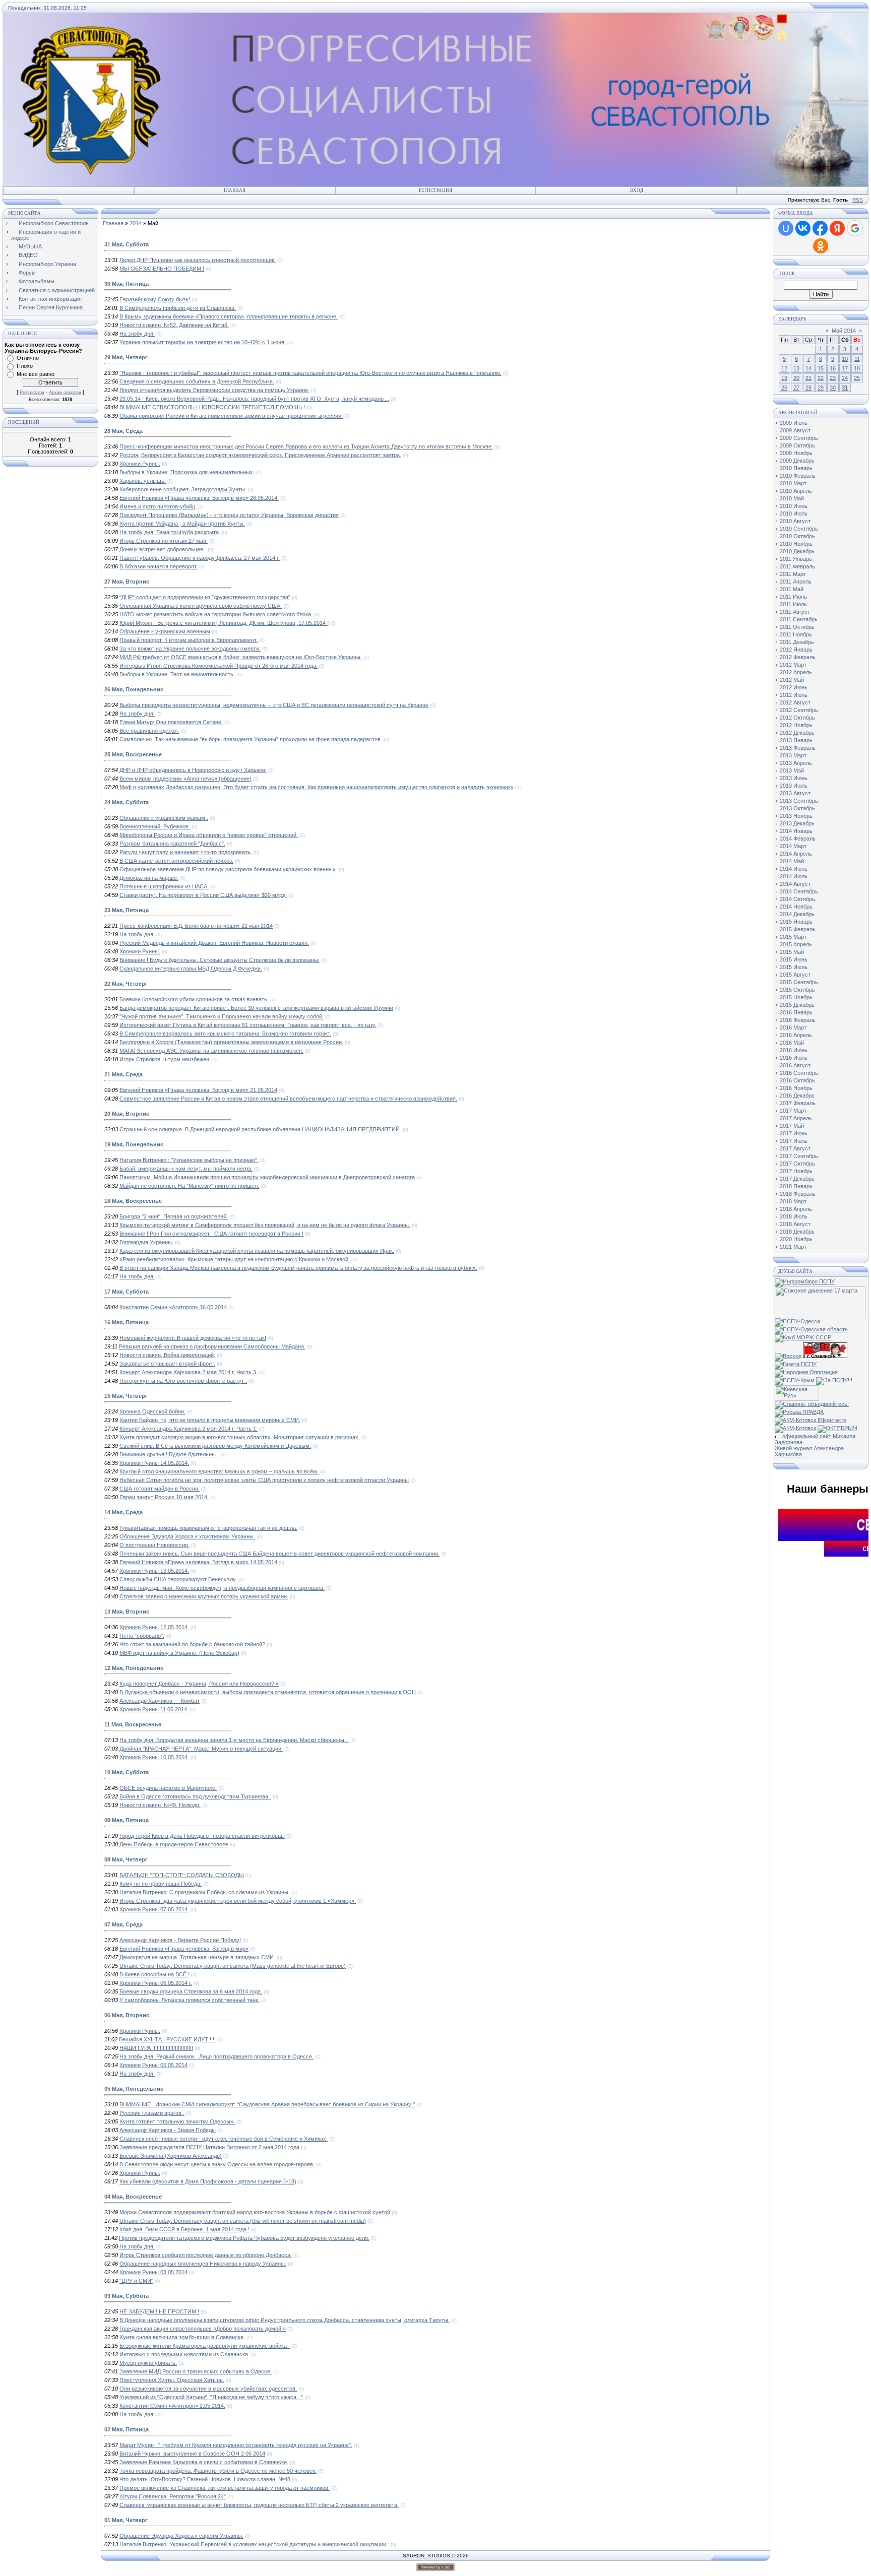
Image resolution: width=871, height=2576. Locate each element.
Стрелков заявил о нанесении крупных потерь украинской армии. (204, 1596)
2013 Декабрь (797, 823)
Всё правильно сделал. (149, 731)
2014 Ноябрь (796, 907)
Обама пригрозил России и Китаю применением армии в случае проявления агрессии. (231, 416)
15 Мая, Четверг (126, 1396)
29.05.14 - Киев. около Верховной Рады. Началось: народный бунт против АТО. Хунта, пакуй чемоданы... (254, 399)
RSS (858, 200)
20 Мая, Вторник (127, 1114)
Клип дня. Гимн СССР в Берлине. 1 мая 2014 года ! (184, 2229)
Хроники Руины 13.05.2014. (154, 1571)
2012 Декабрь (797, 733)
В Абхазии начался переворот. (159, 566)
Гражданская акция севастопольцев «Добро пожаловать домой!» (203, 2329)
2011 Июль (793, 604)
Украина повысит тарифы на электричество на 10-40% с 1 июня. (203, 342)
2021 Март (793, 1247)
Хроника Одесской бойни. (152, 1411)
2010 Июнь (794, 506)
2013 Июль (794, 786)
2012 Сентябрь (799, 710)
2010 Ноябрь (796, 544)
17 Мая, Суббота (127, 1292)
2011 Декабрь (797, 642)
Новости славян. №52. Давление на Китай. (174, 325)
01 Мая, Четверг (126, 2520)
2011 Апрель (796, 582)
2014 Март (793, 846)
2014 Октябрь (797, 899)
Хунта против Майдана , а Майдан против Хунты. (182, 524)
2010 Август (795, 521)
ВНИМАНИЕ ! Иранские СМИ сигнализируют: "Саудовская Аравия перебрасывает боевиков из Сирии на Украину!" (267, 2104)
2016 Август (795, 1065)
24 (845, 378)
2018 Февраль (798, 1194)
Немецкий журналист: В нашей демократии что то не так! (193, 1338)
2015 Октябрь (797, 990)
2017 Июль (794, 1141)
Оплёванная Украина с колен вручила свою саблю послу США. (201, 606)
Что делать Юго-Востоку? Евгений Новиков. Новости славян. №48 (205, 2479)
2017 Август (795, 1148)
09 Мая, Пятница (127, 1820)
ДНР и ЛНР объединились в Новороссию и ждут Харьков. (193, 770)
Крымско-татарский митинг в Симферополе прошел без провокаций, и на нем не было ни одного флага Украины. (265, 1225)
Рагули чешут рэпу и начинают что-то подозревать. (186, 852)
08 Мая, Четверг (126, 1859)
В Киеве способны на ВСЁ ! (154, 1974)
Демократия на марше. (149, 878)
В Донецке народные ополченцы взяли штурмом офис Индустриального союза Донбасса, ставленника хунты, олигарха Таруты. (285, 2320)
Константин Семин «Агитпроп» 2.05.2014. (172, 2406)
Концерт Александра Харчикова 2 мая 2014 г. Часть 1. (189, 1429)
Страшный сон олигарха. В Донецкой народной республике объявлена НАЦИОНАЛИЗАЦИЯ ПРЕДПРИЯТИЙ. (260, 1129)
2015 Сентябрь (799, 982)
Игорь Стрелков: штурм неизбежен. (165, 1059)
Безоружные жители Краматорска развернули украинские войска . (205, 2346)
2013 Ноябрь (796, 816)
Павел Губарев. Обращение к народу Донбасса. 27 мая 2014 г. (200, 558)
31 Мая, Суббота (127, 244)
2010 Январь (796, 468)
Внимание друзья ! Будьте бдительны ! (169, 1454)
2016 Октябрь (797, 1080)
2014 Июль (794, 876)
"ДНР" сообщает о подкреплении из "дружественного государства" (205, 597)
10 (845, 359)
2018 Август (795, 1224)
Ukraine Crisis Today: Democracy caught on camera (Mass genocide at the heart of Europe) (233, 1966)
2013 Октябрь (797, 808)
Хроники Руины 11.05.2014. (154, 1709)
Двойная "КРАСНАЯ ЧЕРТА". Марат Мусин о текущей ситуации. (201, 1749)
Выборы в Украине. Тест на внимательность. (177, 674)
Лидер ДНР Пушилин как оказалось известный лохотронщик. (198, 260)
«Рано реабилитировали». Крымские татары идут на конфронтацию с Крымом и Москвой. (235, 1259)
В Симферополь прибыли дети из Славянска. (178, 308)
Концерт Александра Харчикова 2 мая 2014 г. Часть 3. (189, 1372)
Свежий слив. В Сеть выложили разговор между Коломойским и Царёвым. (215, 1446)
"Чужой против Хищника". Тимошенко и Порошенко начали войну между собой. (222, 1016)
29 (821, 388)
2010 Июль (794, 513)
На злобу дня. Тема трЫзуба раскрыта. (170, 532)
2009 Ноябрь (796, 453)
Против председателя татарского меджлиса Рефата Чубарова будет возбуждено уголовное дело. (244, 2238)
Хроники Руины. (140, 464)
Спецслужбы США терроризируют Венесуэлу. (178, 1579)
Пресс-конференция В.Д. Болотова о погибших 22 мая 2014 (196, 926)
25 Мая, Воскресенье (133, 754)
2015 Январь (796, 922)
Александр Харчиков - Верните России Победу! (180, 1940)
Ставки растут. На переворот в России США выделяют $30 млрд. (203, 895)
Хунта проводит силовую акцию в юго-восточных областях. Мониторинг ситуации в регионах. (240, 1437)
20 (796, 378)
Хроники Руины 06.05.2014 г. (156, 1983)
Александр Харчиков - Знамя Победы (168, 2130)
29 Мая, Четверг (126, 357)
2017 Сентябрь (799, 1156)
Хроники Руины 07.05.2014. (154, 1909)
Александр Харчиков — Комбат (160, 1701)
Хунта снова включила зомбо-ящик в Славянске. (182, 2337)
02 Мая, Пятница (127, 2429)
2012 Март (793, 665)
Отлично (28, 358)
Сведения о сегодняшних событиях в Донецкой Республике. (197, 381)
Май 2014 (844, 331)
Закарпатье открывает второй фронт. (167, 1364)
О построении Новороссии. (154, 1545)
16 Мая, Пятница (127, 1322)
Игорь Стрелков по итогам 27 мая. (164, 541)
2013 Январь (796, 740)
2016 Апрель (796, 1035)
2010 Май (792, 498)
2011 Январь (796, 559)
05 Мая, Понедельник (134, 2089)
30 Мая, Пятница (127, 284)
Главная (235, 190)
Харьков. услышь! (143, 481)
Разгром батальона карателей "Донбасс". (172, 844)
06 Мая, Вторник (127, 2015)
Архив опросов (65, 393)
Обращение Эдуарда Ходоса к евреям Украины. (181, 2536)
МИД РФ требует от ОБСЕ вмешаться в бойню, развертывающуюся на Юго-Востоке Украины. (241, 657)
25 (857, 378)
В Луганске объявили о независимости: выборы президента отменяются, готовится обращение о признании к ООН (268, 1692)
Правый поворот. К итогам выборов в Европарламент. (189, 640)
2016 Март (793, 1027)
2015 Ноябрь (796, 997)
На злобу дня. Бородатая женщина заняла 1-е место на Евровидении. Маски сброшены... (234, 1740)
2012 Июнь (794, 687)
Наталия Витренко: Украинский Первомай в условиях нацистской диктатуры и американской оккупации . (254, 2544)
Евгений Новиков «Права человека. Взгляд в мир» (184, 1949)
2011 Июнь (793, 597)
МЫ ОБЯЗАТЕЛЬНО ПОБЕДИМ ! (162, 269)
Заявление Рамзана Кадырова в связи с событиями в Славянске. (204, 2462)
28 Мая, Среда (123, 431)
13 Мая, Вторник (127, 1612)
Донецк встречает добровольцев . (163, 549)
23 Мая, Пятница (127, 910)
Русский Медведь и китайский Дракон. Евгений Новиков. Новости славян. (214, 943)
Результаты (32, 393)
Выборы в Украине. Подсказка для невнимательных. (187, 472)
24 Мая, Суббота (127, 802)
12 (784, 368)
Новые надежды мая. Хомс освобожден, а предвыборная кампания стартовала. (222, 1588)
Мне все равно (36, 374)
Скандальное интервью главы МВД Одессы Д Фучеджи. (191, 969)
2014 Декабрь (797, 914)
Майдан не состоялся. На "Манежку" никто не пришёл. (189, 1186)
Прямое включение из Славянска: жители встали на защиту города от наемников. (225, 2488)
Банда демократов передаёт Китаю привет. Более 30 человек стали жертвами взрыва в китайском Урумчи (256, 1008)
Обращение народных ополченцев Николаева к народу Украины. (203, 2264)
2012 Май (792, 680)
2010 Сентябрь (799, 529)
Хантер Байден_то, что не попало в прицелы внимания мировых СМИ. (210, 1420)
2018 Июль (794, 1216)
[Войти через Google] (855, 228)
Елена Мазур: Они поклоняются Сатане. (171, 722)
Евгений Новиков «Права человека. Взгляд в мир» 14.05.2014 (198, 1562)
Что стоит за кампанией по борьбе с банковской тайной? (192, 1644)
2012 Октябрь (797, 718)
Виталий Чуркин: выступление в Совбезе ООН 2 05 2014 (192, 2454)
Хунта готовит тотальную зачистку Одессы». (177, 2121)
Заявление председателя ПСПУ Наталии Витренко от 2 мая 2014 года (209, 2147)
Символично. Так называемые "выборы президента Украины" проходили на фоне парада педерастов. (251, 739)
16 (833, 368)
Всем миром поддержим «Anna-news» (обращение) (185, 779)
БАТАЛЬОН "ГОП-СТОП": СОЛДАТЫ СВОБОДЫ (182, 1875)
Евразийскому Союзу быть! (155, 299)
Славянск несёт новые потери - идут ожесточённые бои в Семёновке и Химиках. (224, 2139)
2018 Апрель (796, 1209)
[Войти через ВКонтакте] (803, 228)
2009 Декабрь (797, 461)
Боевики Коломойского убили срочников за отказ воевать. (194, 999)
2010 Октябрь (797, 536)
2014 (136, 223)
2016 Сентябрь (799, 1073)
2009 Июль (794, 423)
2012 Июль (794, 695)
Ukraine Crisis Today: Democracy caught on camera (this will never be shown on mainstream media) (243, 2221)
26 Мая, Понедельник (134, 689)
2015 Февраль (798, 929)
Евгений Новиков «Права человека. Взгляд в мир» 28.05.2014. (199, 498)
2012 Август (795, 702)
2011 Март (793, 574)
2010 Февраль (798, 476)
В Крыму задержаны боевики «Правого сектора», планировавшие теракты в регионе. (229, 316)
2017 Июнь (794, 1133)
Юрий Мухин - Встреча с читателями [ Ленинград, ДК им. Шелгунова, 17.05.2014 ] (224, 623)
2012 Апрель (796, 672)
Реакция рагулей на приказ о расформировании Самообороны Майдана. (212, 1346)
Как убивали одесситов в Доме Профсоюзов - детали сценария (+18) (208, 2181)
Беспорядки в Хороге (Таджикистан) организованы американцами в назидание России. (231, 1042)
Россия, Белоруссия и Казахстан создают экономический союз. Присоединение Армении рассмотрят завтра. (260, 455)
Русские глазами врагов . (152, 2113)
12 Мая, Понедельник (134, 1668)
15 (821, 368)
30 (833, 388)
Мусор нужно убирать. (148, 2363)
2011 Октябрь (797, 627)
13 (796, 368)
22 (821, 378)
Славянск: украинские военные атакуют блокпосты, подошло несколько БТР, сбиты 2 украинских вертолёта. (259, 2505)
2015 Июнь (794, 959)
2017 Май (792, 1126)
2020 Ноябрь (796, 1239)
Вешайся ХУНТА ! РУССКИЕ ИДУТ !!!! (167, 2039)
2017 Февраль (798, 1103)
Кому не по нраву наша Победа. (161, 1884)
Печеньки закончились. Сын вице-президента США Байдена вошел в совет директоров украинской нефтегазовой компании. (279, 1554)
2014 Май (792, 861)
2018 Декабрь (797, 1232)
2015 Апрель (796, 944)
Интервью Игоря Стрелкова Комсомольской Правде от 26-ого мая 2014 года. (219, 666)
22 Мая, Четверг (126, 984)
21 (808, 378)
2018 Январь (796, 1186)
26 (784, 388)
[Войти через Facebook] (820, 228)
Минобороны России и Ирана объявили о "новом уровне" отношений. (209, 835)
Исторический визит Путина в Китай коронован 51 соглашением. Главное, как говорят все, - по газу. (248, 1025)
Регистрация (435, 190)
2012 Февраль (798, 657)
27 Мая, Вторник (127, 582)
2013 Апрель (796, 763)
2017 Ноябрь (796, 1171)
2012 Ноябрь (796, 725)
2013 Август (795, 793)
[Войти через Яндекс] (837, 228)
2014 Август (795, 884)
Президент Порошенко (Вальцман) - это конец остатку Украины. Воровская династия (229, 515)
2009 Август (795, 430)
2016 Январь (796, 1012)
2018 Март (793, 1201)
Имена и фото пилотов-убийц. (158, 506)
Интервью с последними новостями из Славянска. (184, 2354)
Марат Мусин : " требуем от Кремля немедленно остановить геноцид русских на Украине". (236, 2445)
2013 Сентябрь (799, 801)
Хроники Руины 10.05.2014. (154, 1757)
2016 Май (792, 1043)
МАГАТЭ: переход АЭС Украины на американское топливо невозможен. (211, 1051)
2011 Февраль (797, 566)
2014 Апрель (796, 854)
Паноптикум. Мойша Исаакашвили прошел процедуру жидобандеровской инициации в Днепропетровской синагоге (267, 1177)
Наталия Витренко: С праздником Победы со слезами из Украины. (205, 1892)
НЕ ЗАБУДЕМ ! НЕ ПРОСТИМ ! (159, 2311)
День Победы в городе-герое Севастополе (174, 1844)
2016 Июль (794, 1058)
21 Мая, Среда (123, 1074)
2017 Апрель (796, 1118)
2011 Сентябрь (799, 619)
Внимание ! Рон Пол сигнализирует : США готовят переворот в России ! (211, 1234)
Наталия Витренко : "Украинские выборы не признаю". (189, 1160)
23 (833, 378)
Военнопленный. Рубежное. (155, 826)
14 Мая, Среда (123, 1512)
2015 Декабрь (797, 1005)
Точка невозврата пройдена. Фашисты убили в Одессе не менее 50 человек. (218, 2471)
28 (808, 388)
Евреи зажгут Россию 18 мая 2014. (164, 1497)
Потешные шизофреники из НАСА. (164, 886)
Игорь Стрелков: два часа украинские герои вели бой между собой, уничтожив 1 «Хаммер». (238, 1901)
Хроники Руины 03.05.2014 (153, 2272)
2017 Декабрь (797, 1179)
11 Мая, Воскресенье (133, 1724)
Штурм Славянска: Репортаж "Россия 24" (173, 2496)
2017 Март (793, 1111)
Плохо (25, 366)
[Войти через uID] (786, 228)
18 (857, 368)
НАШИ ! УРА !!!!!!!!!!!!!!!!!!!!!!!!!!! (156, 2048)
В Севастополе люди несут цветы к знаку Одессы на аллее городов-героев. (217, 2164)
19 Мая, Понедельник (134, 1144)
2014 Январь (796, 831)
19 (784, 378)
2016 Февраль (798, 1020)
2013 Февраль (798, 748)
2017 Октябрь (797, 1164)
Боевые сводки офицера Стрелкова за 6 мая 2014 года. (191, 1991)
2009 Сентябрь (799, 438)
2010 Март (793, 483)
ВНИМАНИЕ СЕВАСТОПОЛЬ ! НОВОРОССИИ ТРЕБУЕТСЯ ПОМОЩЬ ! (212, 407)
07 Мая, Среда (123, 1924)
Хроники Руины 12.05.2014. (154, 1627)
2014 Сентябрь (799, 891)
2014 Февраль (798, 839)
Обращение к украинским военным (165, 631)
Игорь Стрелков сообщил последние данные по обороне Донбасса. (206, 2255)
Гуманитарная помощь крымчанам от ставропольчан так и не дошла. (208, 1528)
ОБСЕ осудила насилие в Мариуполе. (168, 1788)
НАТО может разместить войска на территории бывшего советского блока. (216, 614)
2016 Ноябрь (796, 1088)
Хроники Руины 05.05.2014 (153, 2065)
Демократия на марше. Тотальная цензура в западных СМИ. (197, 1957)
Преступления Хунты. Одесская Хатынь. (172, 2380)
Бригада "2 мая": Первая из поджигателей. (174, 1216)
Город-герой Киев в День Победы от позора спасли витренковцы (202, 1836)
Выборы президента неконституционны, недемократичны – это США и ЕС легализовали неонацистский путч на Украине (274, 705)
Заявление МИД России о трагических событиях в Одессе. (196, 2371)
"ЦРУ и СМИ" (136, 2281)
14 (808, 368)
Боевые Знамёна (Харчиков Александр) (171, 2156)
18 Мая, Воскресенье (133, 1201)
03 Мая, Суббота (127, 2296)
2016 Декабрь (797, 1096)
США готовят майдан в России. (160, 1489)
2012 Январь (796, 650)
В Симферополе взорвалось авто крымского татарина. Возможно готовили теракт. (225, 1034)
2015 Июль (794, 967)
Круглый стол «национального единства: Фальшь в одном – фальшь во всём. (219, 1471)
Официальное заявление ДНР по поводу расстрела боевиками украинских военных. (228, 869)
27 (796, 388)
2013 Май (792, 770)
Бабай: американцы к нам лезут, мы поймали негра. (186, 1169)
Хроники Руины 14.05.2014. (154, 1463)
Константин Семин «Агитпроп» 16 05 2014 (173, 1307)
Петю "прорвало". (142, 1636)
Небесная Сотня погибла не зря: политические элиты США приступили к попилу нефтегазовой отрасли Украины (264, 1480)
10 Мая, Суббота (127, 1772)
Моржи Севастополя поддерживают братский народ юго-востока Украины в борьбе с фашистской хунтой (255, 2212)
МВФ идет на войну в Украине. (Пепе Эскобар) (179, 1653)
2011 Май (792, 589)
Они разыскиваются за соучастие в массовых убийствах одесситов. (208, 2389)
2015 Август (795, 975)
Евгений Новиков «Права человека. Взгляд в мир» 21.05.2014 (198, 1090)
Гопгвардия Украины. (146, 1242)
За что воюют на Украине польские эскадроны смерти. (190, 649)
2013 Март (793, 755)
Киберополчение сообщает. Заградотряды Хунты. (183, 489)
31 (845, 388)
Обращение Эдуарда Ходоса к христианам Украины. (187, 1536)
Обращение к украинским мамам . (164, 818)
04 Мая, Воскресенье (133, 2197)
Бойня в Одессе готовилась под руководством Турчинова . (195, 1796)
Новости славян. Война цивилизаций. (167, 1355)
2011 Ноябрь (796, 634)
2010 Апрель (796, 491)
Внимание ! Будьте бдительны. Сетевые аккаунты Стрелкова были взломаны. (220, 960)
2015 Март (793, 937)
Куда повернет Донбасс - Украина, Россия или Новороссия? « (199, 1684)
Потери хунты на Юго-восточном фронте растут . (183, 1381)
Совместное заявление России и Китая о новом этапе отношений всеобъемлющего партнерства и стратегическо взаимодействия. (288, 1099)
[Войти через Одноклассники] (821, 246)
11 (857, 359)
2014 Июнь (794, 869)
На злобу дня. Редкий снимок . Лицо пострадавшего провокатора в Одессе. (216, 2056)
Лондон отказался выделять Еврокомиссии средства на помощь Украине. (214, 390)
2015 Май (792, 952)
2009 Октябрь (797, 445)
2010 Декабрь (797, 551)
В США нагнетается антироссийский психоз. (176, 861)
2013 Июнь (794, 778)
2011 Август (795, 612)
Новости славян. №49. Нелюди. (160, 1805)
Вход (637, 190)
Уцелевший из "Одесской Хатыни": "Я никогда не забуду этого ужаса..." (211, 2397)
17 (845, 368)
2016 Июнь (794, 1050)
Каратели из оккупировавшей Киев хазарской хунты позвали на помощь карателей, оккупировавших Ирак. (257, 1251)
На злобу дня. (137, 334)
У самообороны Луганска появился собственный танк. (190, 2000)
